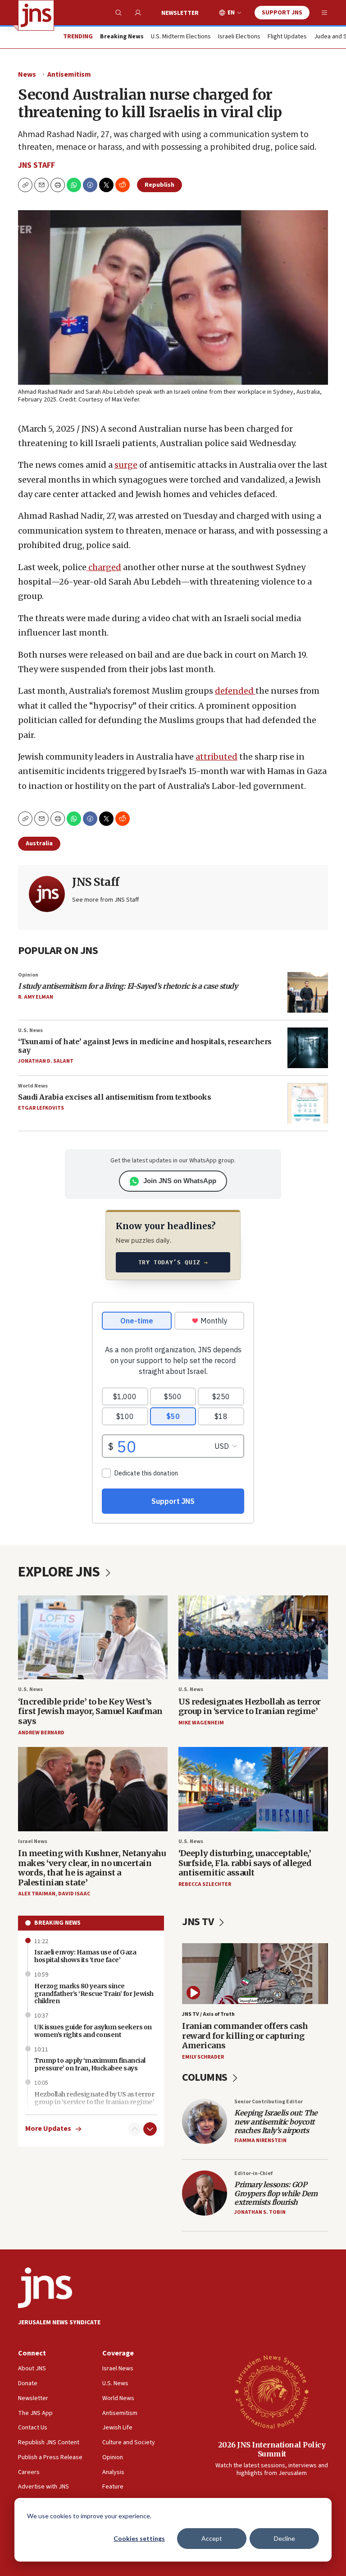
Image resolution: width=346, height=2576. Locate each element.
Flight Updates (287, 37)
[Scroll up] (135, 2129)
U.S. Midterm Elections (181, 37)
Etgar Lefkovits (41, 1108)
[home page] (36, 15)
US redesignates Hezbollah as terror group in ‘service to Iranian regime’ (250, 1707)
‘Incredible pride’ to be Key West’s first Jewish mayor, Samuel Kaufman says (90, 1711)
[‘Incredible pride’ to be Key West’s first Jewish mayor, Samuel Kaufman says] (93, 1638)
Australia (39, 843)
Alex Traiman (37, 1894)
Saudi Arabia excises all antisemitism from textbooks (114, 1097)
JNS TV (199, 1922)
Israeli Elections (239, 37)
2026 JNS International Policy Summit (272, 2449)
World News (33, 1086)
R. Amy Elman (36, 997)
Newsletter (180, 13)
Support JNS (282, 13)
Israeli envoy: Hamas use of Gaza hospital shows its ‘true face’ (85, 1956)
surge (126, 465)
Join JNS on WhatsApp (180, 1181)
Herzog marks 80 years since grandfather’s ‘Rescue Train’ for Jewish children (94, 1994)
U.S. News (30, 1030)
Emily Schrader (203, 2057)
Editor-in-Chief (253, 2173)
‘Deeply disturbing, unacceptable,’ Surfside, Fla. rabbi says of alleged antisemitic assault (245, 1863)
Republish (159, 185)
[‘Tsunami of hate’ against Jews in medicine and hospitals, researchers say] (308, 1048)
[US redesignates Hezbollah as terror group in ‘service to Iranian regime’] (253, 1638)
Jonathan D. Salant (46, 1061)
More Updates (48, 2129)
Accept (212, 2538)
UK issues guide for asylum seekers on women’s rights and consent (93, 2031)
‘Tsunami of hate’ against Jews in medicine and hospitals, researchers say (145, 1046)
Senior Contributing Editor (269, 2102)
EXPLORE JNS (60, 1572)
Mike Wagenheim (201, 1723)
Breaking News (57, 1923)
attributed (216, 757)
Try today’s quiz (173, 1262)
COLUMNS (206, 2077)
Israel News (33, 1841)
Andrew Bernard (41, 1733)
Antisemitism (69, 74)
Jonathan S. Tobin (260, 2212)
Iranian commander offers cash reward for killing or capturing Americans (245, 2036)
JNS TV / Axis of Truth (208, 2014)
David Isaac (74, 1894)
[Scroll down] (150, 2129)
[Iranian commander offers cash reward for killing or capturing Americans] (255, 1974)
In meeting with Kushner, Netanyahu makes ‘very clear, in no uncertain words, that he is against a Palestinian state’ (92, 1868)
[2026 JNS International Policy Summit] (272, 2392)
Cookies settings (139, 2538)
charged (104, 567)
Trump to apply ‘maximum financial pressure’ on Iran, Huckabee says (90, 2064)
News (27, 74)
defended (235, 691)
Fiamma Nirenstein (260, 2141)
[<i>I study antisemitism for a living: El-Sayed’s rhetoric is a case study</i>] (308, 992)
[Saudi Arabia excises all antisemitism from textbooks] (308, 1103)
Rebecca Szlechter (205, 1884)
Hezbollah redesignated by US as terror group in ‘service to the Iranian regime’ (94, 2098)
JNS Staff (36, 165)
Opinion (28, 975)
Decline (285, 2538)
